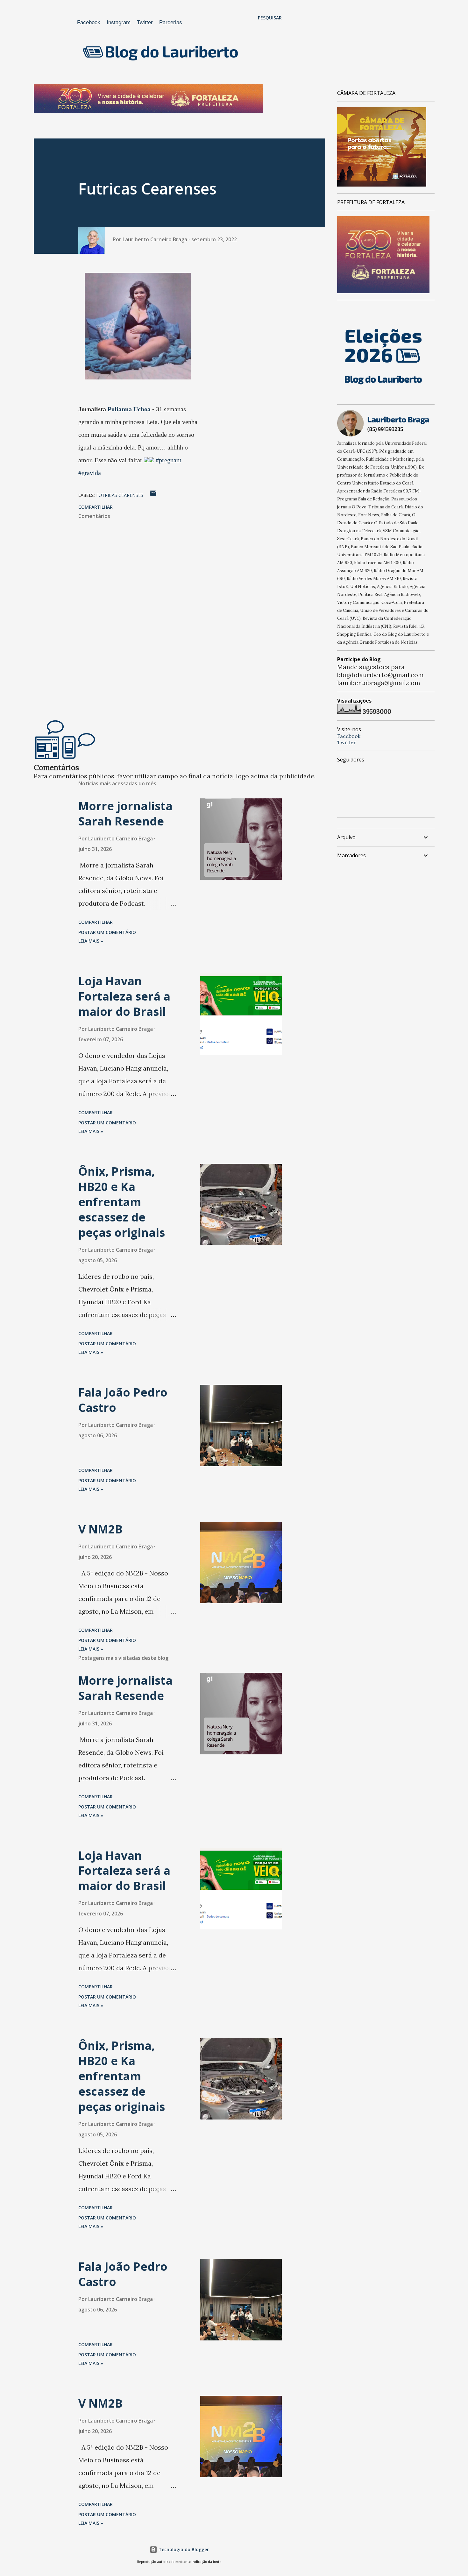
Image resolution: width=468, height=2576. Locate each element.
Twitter (145, 22)
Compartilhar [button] (96, 507)
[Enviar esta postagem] (153, 495)
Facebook (89, 22)
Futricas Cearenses (120, 495)
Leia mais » (91, 941)
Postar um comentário (107, 932)
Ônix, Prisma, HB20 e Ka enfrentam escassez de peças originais (122, 1202)
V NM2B (100, 1529)
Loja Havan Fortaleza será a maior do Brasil (124, 996)
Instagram (119, 22)
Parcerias (171, 22)
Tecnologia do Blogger (183, 2549)
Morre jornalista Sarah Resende (125, 814)
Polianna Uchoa (129, 409)
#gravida (90, 473)
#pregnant (169, 460)
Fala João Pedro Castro (123, 1400)
